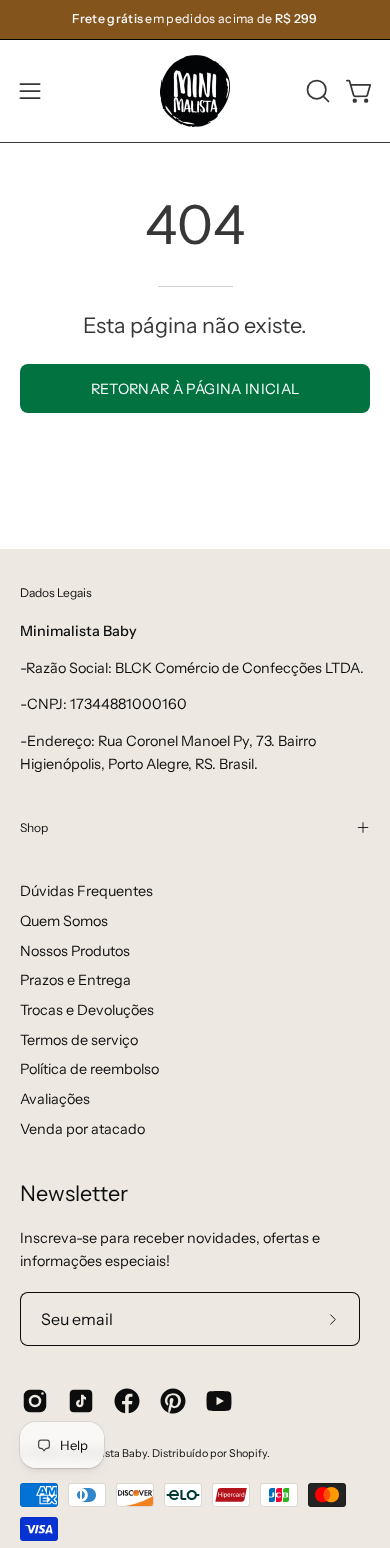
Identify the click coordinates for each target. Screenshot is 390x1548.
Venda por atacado (82, 1129)
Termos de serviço (79, 1040)
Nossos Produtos (75, 951)
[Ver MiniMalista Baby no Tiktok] (81, 1401)
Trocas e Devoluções (87, 1010)
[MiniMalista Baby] (195, 91)
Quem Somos (64, 921)
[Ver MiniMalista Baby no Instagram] (35, 1401)
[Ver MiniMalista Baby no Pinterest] (173, 1401)
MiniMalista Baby (104, 1453)
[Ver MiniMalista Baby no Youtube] (219, 1401)
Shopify (248, 1453)
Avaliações (55, 1099)
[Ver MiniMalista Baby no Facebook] (127, 1401)
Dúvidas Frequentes (86, 891)
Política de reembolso (89, 1069)
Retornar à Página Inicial (195, 389)
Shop (34, 827)
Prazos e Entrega (75, 980)
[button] (316, 91)
